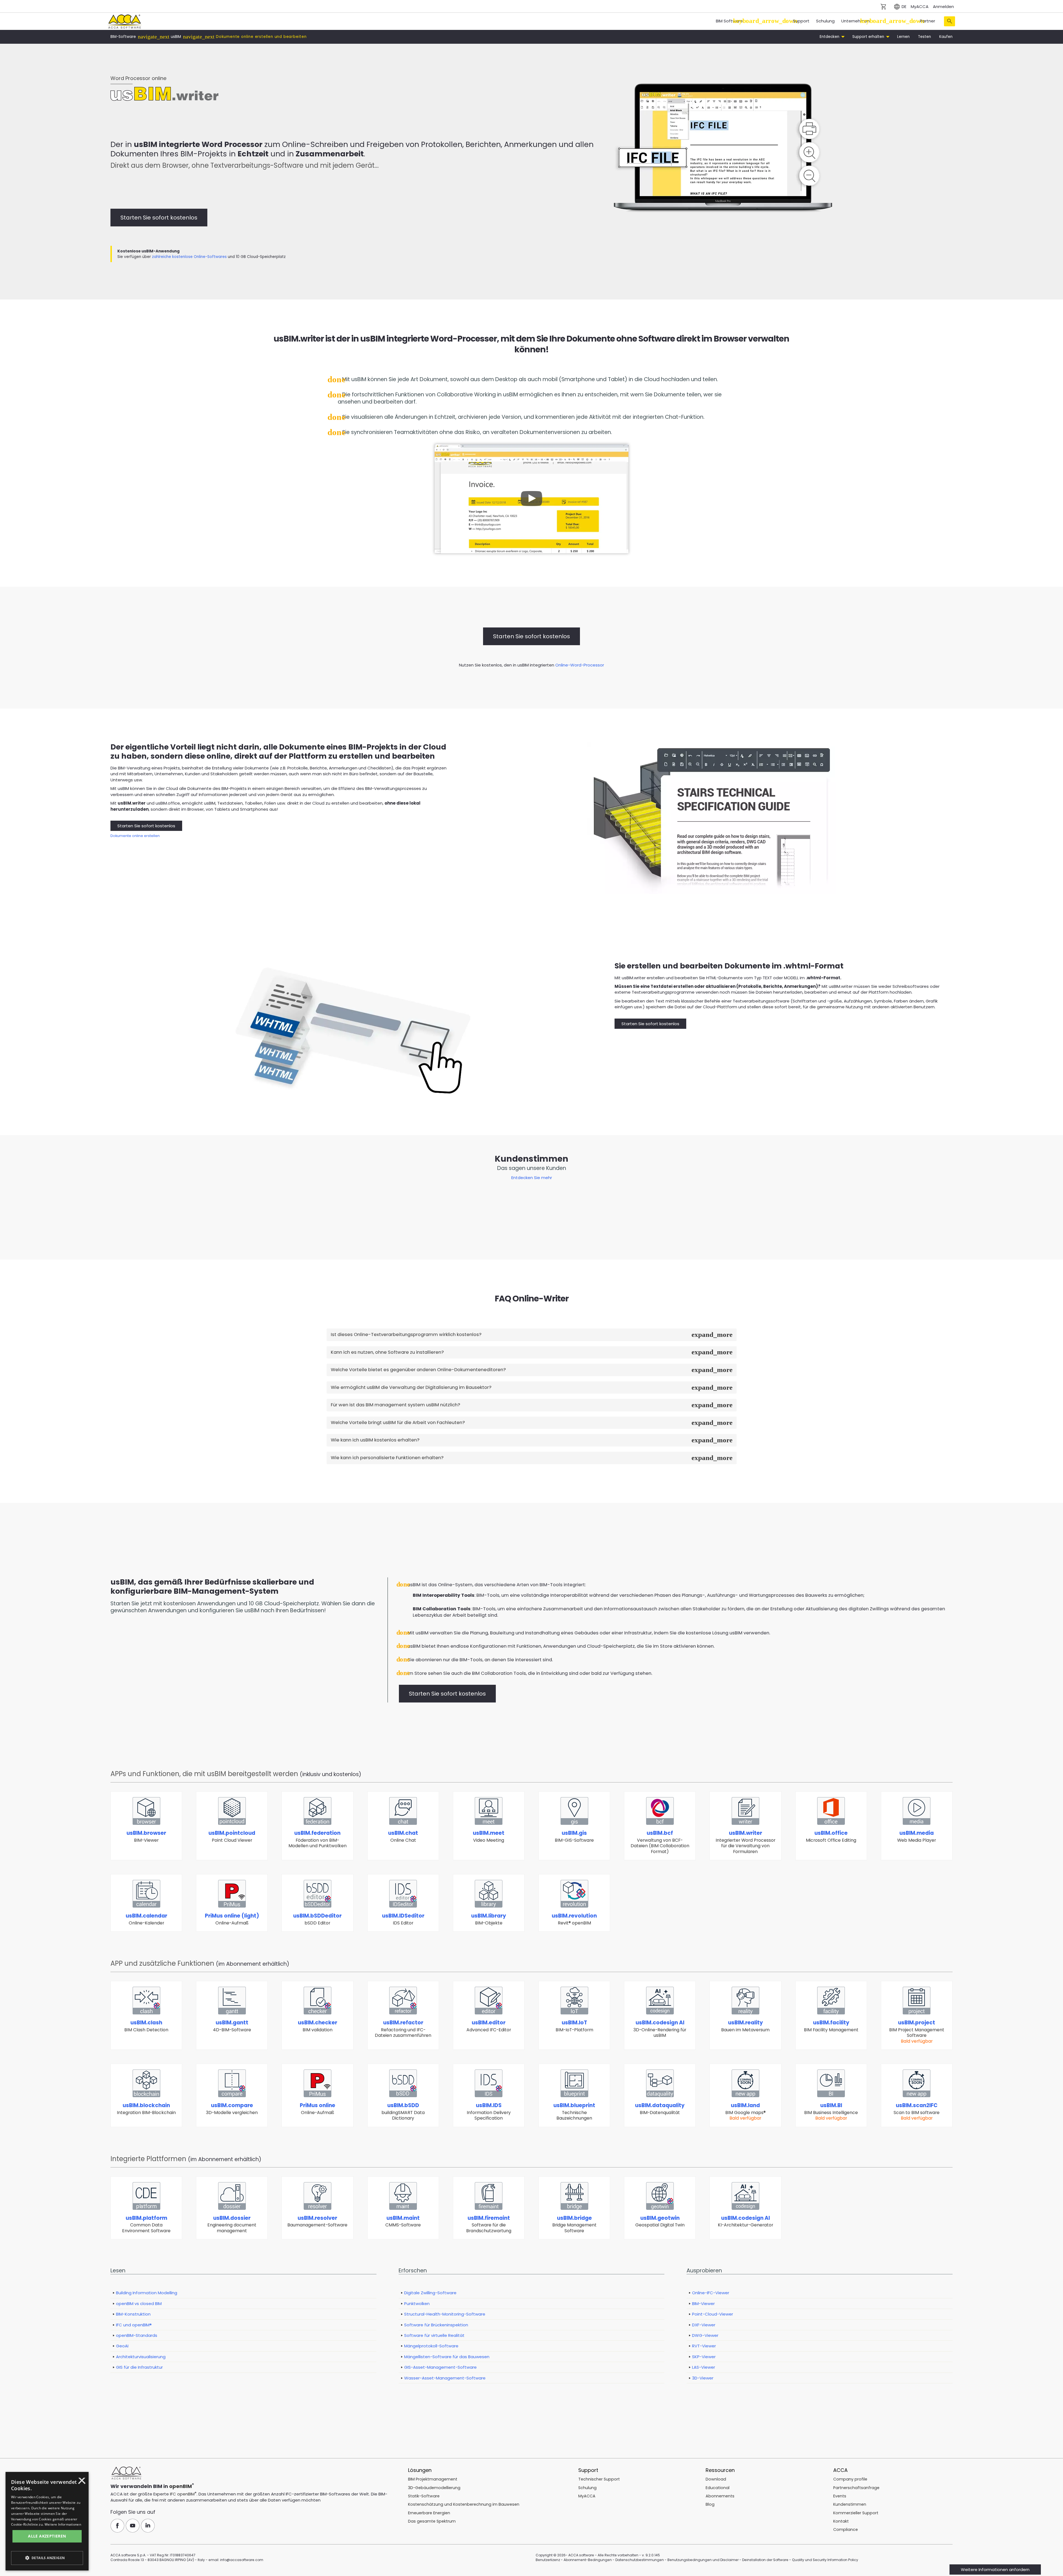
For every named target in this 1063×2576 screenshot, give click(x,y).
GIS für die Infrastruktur (139, 2367)
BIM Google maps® (745, 2111)
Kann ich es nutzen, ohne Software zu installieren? (387, 1352)
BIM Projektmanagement (433, 2479)
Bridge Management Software (574, 2224)
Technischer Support (599, 2479)
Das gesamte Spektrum (432, 2521)
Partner (927, 21)
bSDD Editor (317, 1919)
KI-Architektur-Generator (745, 2221)
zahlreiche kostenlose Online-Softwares (189, 257)
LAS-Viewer (704, 2367)
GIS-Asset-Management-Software (440, 2367)
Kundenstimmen (850, 2504)
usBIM (176, 37)
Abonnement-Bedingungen (588, 2560)
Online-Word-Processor (580, 665)
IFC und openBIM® (134, 2325)
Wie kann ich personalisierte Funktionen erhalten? (387, 1458)
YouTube (133, 2526)
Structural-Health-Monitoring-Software (445, 2314)
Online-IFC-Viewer (711, 2293)
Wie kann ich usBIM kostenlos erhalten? (375, 1440)
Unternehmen (856, 21)
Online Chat (403, 1836)
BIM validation (318, 2026)
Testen (924, 37)
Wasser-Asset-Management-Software (445, 2378)
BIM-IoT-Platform (574, 2026)
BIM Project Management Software (917, 2031)
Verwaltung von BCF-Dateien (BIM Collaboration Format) (660, 1842)
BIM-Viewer (146, 1836)
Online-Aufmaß (232, 1919)
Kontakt (841, 2521)
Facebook (117, 2526)
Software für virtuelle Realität (434, 2335)
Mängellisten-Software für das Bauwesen (447, 2357)
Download (716, 2479)
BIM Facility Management (831, 2026)
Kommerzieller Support (856, 2513)
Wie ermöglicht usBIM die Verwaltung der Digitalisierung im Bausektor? (411, 1387)
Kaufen (946, 37)
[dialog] (24, 2572)
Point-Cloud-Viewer (713, 2314)
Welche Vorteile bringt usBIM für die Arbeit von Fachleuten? (398, 1423)
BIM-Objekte (489, 1919)
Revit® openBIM (574, 1919)
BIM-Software (123, 37)
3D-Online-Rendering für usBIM (660, 2029)
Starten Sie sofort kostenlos (159, 218)
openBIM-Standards (137, 2335)
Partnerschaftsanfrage (856, 2488)
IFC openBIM (182, 2494)
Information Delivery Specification (489, 2111)
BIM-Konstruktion (133, 2314)
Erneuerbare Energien (429, 2513)
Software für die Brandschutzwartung (489, 2224)
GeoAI (122, 2346)
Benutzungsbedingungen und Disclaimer (703, 2560)
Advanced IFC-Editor (489, 2026)
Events (840, 2496)
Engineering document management (232, 2224)
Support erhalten (869, 37)
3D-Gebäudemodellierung (434, 2488)
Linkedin (148, 2526)
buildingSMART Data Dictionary (403, 2111)
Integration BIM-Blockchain (146, 2109)
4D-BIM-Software (232, 2026)
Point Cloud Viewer (232, 1836)
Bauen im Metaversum (745, 2026)
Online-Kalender (146, 1919)
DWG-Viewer (705, 2335)
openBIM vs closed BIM (139, 2304)
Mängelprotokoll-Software (431, 2346)
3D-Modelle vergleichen (232, 2109)
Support (801, 21)
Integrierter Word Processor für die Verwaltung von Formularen (745, 1842)
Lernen (903, 37)
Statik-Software (424, 2496)
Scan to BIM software (917, 2111)
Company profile (850, 2479)
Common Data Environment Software (146, 2224)
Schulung (825, 21)
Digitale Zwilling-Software (430, 2293)
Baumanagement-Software (317, 2221)
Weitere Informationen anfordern (995, 2569)
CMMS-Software (403, 2221)
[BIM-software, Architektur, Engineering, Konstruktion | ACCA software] (124, 21)
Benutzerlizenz (548, 2560)
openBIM (180, 2486)
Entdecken (830, 37)
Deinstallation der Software (765, 2560)
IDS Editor (403, 1919)
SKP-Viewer (704, 2357)
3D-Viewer (703, 2378)
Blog (710, 2504)
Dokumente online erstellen (135, 836)
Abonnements (720, 2496)
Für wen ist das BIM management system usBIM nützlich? (395, 1405)
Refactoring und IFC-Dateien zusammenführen (403, 2029)
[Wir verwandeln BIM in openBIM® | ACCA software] (126, 2473)
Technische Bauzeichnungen (574, 2111)
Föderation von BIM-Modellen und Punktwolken (318, 1839)
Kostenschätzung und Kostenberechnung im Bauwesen (464, 2504)
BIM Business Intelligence (831, 2111)
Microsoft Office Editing (831, 1836)
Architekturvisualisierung (141, 2357)
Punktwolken (417, 2304)
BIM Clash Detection (146, 2026)
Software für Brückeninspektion (436, 2325)
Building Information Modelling (147, 2293)
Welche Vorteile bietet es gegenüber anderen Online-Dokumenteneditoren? (418, 1370)
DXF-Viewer (704, 2325)
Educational (718, 2488)
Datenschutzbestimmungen (640, 2560)
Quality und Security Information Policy (825, 2560)
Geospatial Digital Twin (660, 2221)
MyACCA (920, 7)
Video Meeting (489, 1836)
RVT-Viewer (704, 2346)
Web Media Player (917, 1836)
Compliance (846, 2530)
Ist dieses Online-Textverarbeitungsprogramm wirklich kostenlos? (406, 1334)
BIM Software (729, 21)
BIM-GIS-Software (574, 1836)
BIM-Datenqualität (660, 2109)
